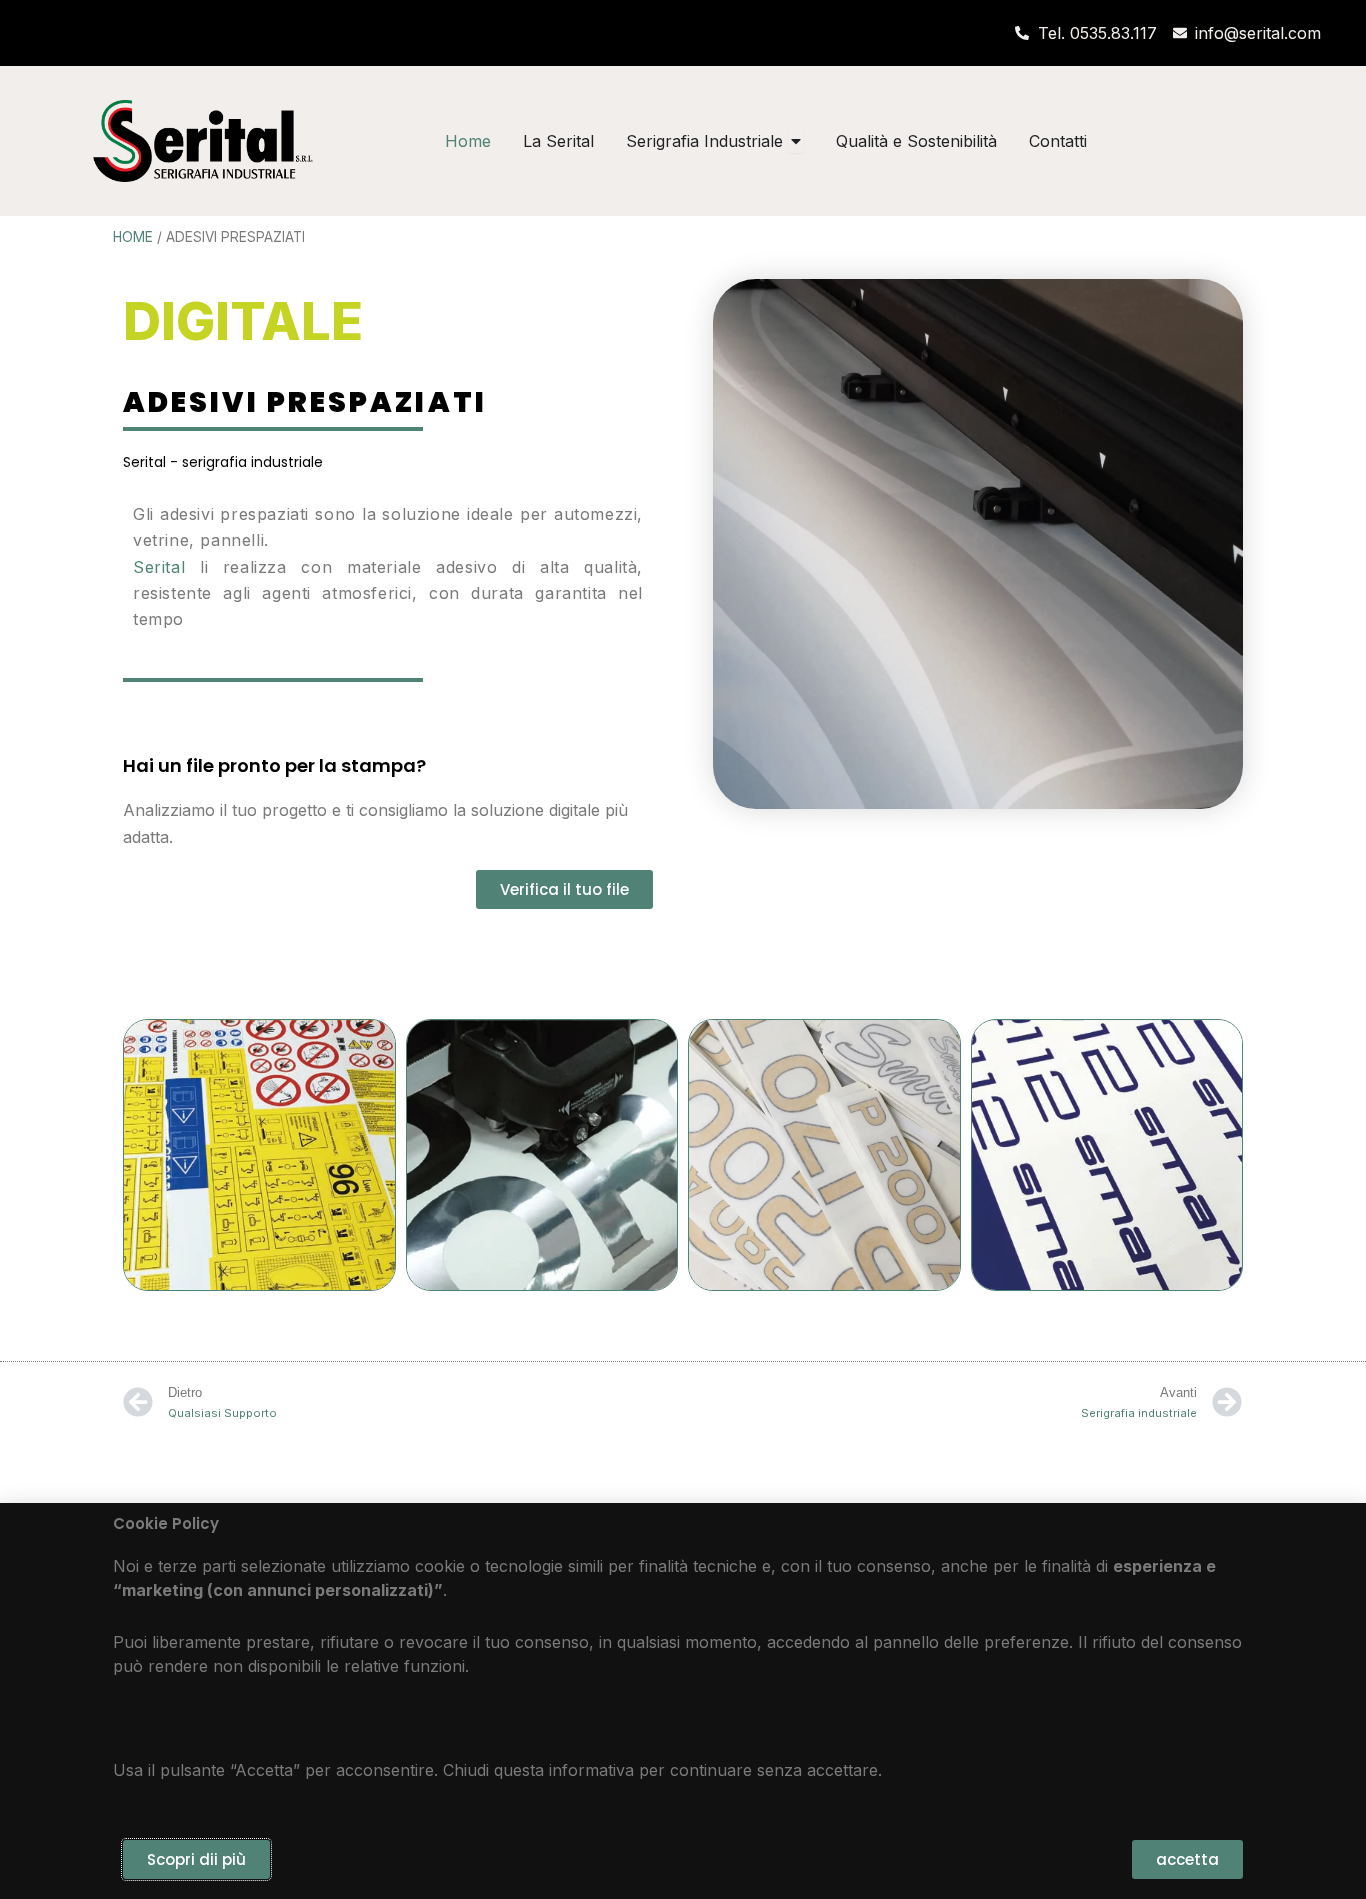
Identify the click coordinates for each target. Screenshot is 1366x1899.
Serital (159, 567)
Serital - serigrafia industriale (223, 462)
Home (133, 237)
